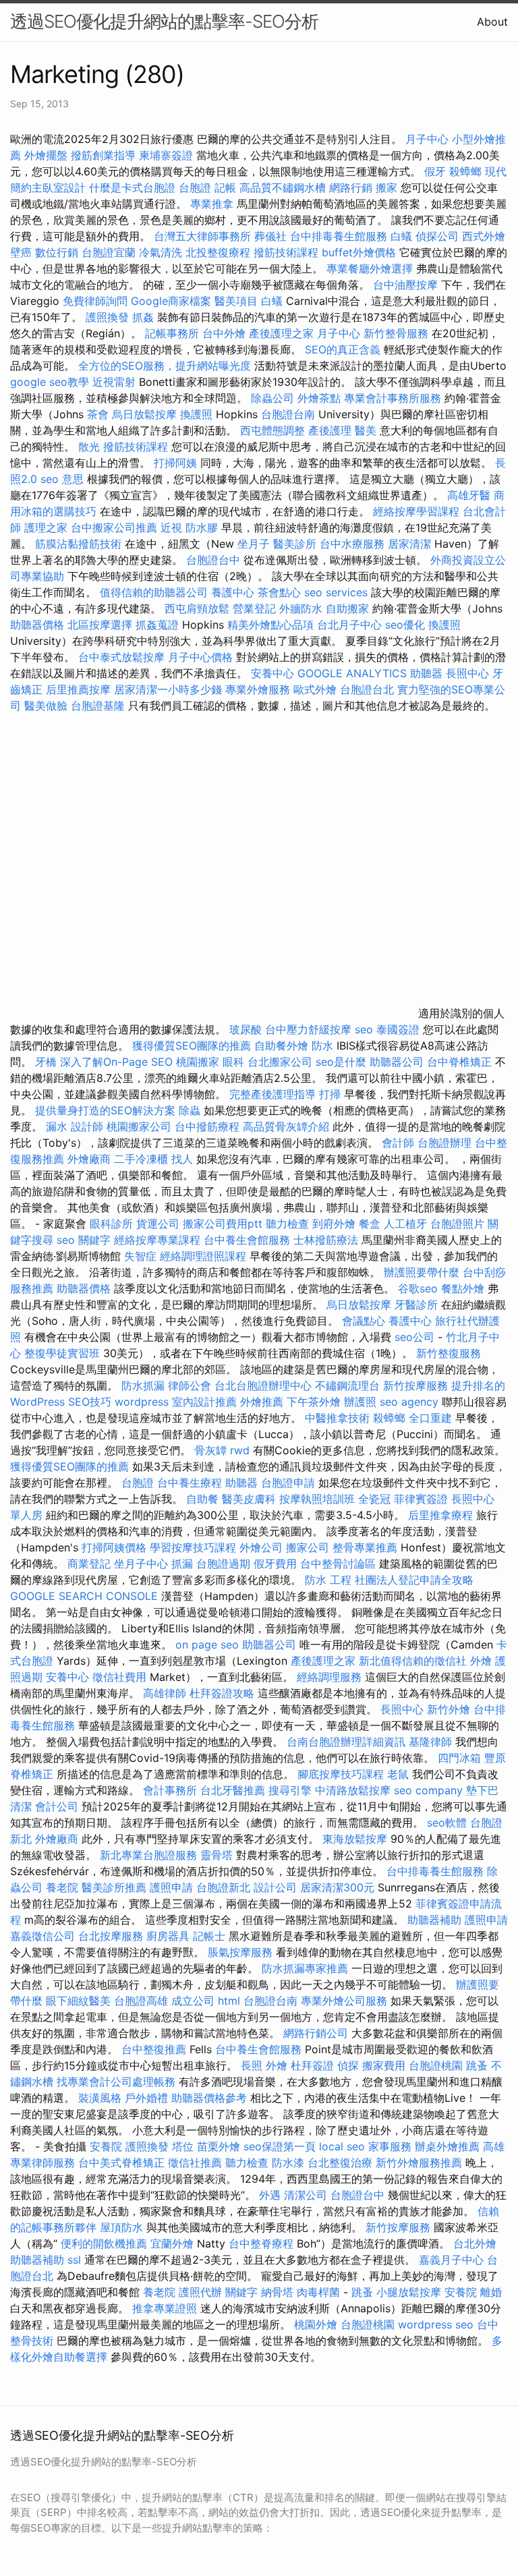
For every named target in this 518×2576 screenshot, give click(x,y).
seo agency (409, 1402)
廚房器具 (168, 1936)
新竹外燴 (449, 1709)
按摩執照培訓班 (319, 1499)
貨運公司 (158, 1224)
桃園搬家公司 (139, 1126)
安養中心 (272, 673)
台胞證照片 (457, 1224)
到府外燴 (334, 1224)
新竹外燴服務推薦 (421, 2163)
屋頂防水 (121, 2227)
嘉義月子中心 (451, 2260)
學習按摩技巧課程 (195, 1547)
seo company (428, 1790)
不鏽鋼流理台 (347, 1385)
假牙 (435, 171)
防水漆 (288, 2163)
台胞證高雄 (141, 2001)
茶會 (98, 414)
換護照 (196, 414)
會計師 (398, 1143)
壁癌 (21, 252)
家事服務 (390, 2146)
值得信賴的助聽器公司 (154, 592)
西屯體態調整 (274, 430)
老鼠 (398, 1774)
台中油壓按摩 (407, 285)
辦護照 (360, 1402)
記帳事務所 (172, 333)
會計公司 (57, 1806)
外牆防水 (301, 608)
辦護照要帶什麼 (422, 1272)
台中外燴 (224, 333)
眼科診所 (111, 1224)
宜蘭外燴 (172, 2243)
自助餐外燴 (281, 1046)
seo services (336, 592)
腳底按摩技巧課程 (342, 1774)
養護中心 (233, 592)
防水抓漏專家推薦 (305, 1968)
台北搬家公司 (280, 1062)
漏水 (57, 1126)
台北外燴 (475, 2243)
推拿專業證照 (166, 2308)
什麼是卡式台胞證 (132, 188)
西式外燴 (484, 236)
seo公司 (414, 1337)
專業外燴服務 (258, 689)
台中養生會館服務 (249, 1240)
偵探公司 (437, 236)
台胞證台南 (288, 414)
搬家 (386, 188)
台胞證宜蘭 (109, 252)
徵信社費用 (119, 1677)
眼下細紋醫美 (78, 2001)
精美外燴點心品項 (272, 625)
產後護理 (330, 430)
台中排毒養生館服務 (340, 236)
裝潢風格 (100, 2098)
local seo (342, 2146)
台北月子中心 (349, 625)
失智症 (140, 1256)
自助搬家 (347, 608)
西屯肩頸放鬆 (199, 608)
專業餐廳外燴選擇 (371, 268)
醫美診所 (295, 544)
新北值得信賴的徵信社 (413, 1661)
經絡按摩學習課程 (418, 511)
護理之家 (46, 527)
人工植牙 (405, 1224)
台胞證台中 (213, 560)
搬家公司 (308, 1547)
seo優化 (405, 625)
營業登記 (254, 608)
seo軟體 (447, 1823)
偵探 (348, 2065)
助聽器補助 (434, 1920)
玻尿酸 (246, 1029)
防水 (322, 1046)
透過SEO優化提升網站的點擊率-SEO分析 (164, 21)
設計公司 (275, 1887)
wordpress (142, 1402)
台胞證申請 (288, 1483)
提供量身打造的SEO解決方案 (105, 1110)
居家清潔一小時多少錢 (168, 689)
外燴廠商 (89, 1159)
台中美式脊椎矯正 (123, 2163)
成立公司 (193, 2001)
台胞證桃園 (436, 2065)
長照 (252, 2065)
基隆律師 (430, 1742)
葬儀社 (270, 236)
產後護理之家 (323, 1661)
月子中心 (427, 139)
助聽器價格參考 (209, 2098)
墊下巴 (482, 1790)
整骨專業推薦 (365, 1547)
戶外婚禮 (146, 2098)
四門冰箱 (459, 1758)
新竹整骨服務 (396, 333)
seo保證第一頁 (280, 2146)
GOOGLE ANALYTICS (352, 673)
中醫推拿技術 (337, 1418)
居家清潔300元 (337, 1887)
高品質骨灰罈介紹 (286, 1126)
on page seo (207, 1644)
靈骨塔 (217, 1855)
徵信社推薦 (195, 2163)
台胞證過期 (223, 1564)
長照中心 (467, 673)
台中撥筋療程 (209, 1126)
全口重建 (430, 1418)
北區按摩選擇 (102, 625)
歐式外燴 (315, 689)
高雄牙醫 (469, 495)
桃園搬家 (198, 1062)
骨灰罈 (210, 1450)
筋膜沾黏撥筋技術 (78, 544)
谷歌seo (418, 1288)
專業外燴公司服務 (346, 2001)
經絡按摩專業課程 (159, 1240)
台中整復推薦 (154, 2049)
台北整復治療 (340, 2163)
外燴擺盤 (46, 155)
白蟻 (401, 236)
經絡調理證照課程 (203, 1256)
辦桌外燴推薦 (447, 2146)
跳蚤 (477, 2065)
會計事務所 (170, 1790)
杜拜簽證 (312, 2065)
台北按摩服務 (111, 1936)
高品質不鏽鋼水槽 (283, 188)
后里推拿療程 (440, 1515)
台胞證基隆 (98, 706)
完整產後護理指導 (272, 1094)
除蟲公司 (272, 398)
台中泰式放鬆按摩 (123, 657)
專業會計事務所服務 (393, 398)
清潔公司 (306, 2195)
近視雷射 (114, 382)
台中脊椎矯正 (461, 1062)
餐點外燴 (463, 1288)
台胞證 (195, 188)
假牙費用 (275, 1564)
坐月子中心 (141, 1564)
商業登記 (89, 1564)
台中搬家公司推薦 (114, 527)
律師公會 (190, 1385)
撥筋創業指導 (105, 155)
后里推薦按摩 (80, 689)
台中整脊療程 (263, 2243)
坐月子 (254, 544)
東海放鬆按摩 (356, 1839)
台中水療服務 (354, 544)
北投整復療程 (218, 252)
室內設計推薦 (204, 1402)
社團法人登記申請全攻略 (414, 1580)
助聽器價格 (37, 625)
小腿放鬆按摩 (410, 2292)
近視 (171, 527)
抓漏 (182, 1564)
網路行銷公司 (316, 2033)
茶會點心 (279, 592)
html (229, 2001)
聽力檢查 (287, 1224)
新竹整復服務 (449, 1353)
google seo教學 (50, 382)
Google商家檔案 (171, 301)
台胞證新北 (223, 1887)
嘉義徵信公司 (42, 1936)
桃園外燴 (316, 2324)
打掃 (330, 1094)
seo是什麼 (341, 1062)
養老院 (62, 1887)
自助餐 (202, 1499)
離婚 (491, 2292)
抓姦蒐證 (157, 625)
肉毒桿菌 (318, 2292)
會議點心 (364, 1321)
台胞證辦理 (444, 1143)
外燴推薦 (262, 1402)
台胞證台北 (367, 689)
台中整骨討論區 (340, 1564)
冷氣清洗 (161, 252)
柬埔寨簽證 (166, 155)
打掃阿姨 (175, 463)
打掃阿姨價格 (114, 1547)
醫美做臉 (46, 706)
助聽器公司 (397, 1062)
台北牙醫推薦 (233, 1790)
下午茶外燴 (314, 1402)
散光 (89, 447)
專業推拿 (212, 204)
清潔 (21, 1806)
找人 (182, 1159)
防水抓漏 (143, 1385)
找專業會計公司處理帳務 (116, 2082)
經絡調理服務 (329, 1677)
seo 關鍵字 (84, 1240)
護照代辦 (200, 2292)
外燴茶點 (319, 398)
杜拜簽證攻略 (222, 1693)
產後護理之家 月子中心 (305, 333)
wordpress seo (436, 2324)
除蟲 (190, 1110)
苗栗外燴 (219, 2146)
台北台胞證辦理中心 (263, 1385)
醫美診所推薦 (114, 1887)
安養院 (106, 2146)
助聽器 (426, 673)
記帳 (225, 188)
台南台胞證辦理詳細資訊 (346, 1742)
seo (364, 1029)
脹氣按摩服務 (242, 1952)
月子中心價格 (200, 657)
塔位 (183, 2146)
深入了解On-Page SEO (116, 1062)
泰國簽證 (398, 1029)
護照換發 (107, 317)
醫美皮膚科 (249, 1499)
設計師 (87, 1126)
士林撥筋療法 (326, 1240)
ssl (74, 2260)
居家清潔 (409, 544)
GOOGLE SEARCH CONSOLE (84, 1596)
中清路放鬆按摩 (354, 1790)
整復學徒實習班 (64, 1353)
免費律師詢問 (95, 301)
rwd (240, 1450)
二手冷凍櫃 (141, 1159)
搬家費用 (384, 2065)
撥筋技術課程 (288, 252)
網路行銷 (351, 188)
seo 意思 (62, 479)
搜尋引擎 (290, 1790)
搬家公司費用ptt (223, 1224)
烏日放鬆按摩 (146, 414)
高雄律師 (165, 1693)
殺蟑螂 (465, 171)
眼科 (233, 1062)
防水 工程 (328, 1580)
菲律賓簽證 (421, 1499)
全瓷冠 (374, 1499)
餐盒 (370, 1224)
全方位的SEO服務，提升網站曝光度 (165, 366)
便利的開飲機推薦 (104, 2243)
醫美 (366, 430)
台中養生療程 (191, 1483)
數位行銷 (57, 252)
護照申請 (171, 1887)
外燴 (481, 1661)
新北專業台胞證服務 (148, 1855)
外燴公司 (261, 1547)
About (492, 22)
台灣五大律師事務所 (202, 236)
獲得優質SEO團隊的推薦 (192, 1046)
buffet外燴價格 (359, 252)
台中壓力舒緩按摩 (310, 1029)
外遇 (270, 2195)
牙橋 (46, 1062)
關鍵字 (241, 2292)
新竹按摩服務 (417, 1385)
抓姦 (143, 317)
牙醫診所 (416, 1305)
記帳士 (209, 1936)
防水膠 (202, 527)
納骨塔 (277, 2292)
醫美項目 (236, 301)
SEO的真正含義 (343, 349)
